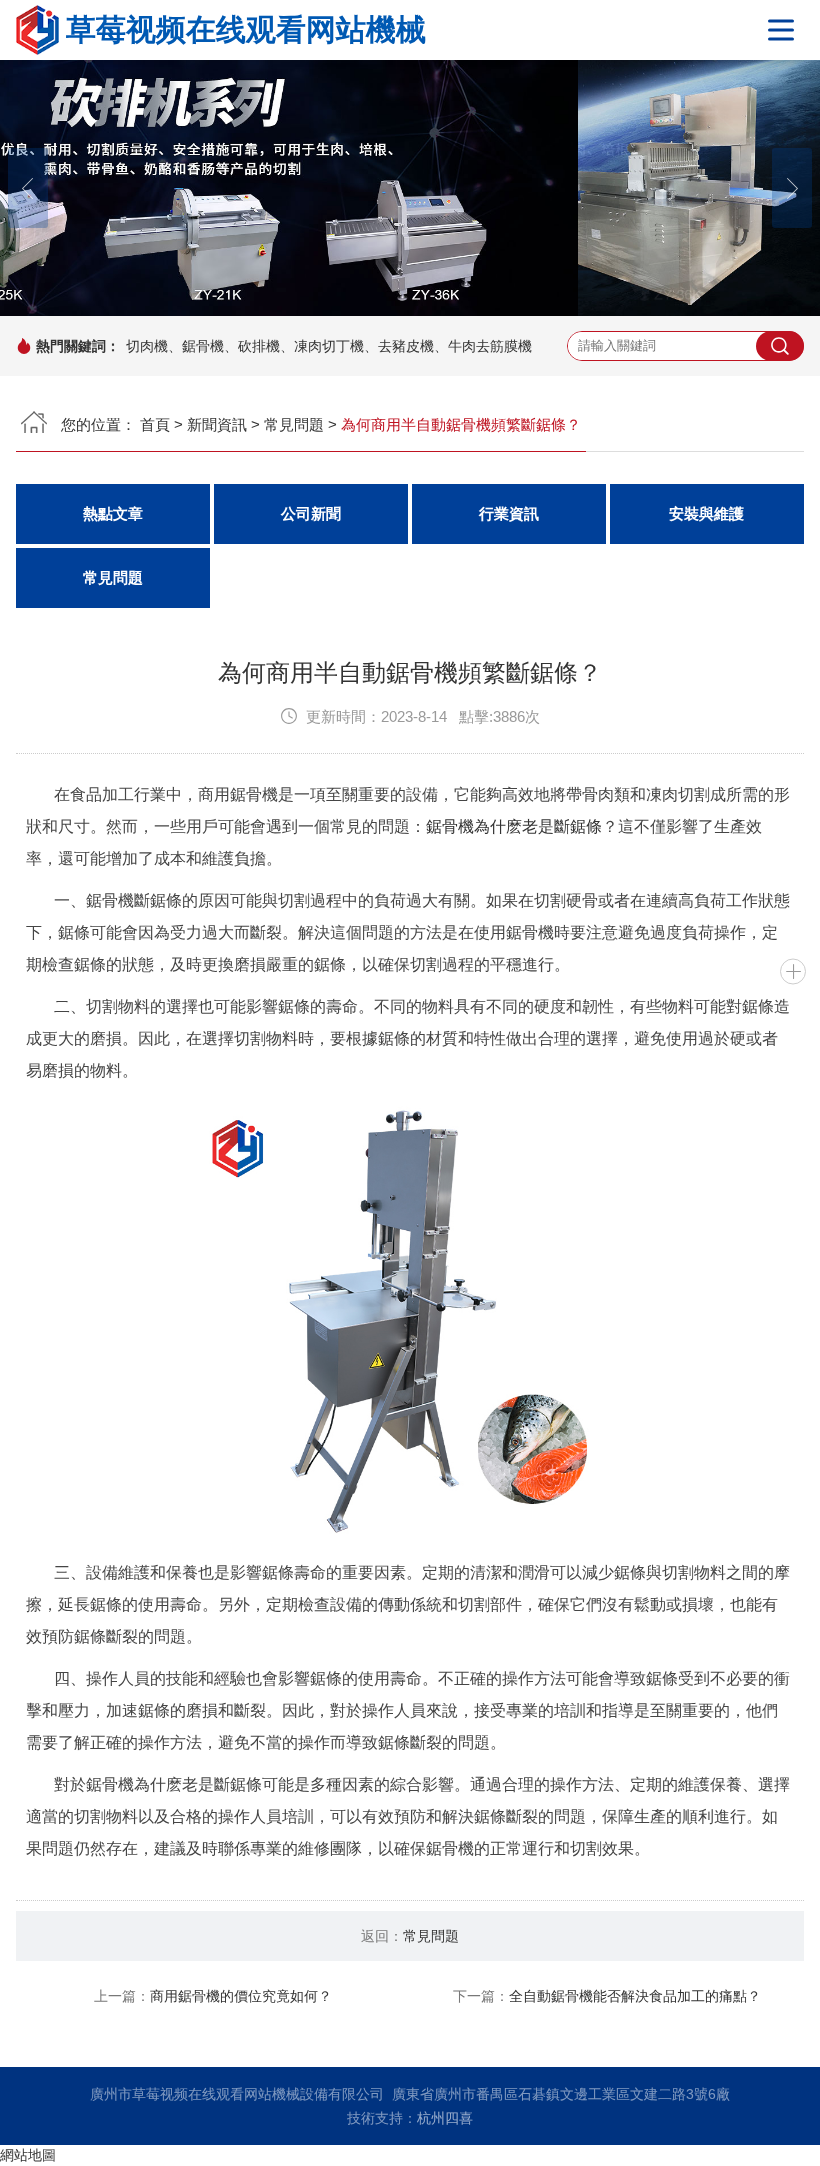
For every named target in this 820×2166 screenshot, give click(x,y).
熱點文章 (113, 514)
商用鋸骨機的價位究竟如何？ (241, 1996)
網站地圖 (28, 2155)
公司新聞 (311, 514)
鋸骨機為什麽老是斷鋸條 (514, 826)
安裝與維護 (706, 514)
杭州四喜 (445, 2118)
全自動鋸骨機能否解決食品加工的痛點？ (635, 1996)
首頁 (155, 424)
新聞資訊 (217, 424)
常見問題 (294, 424)
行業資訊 (509, 514)
